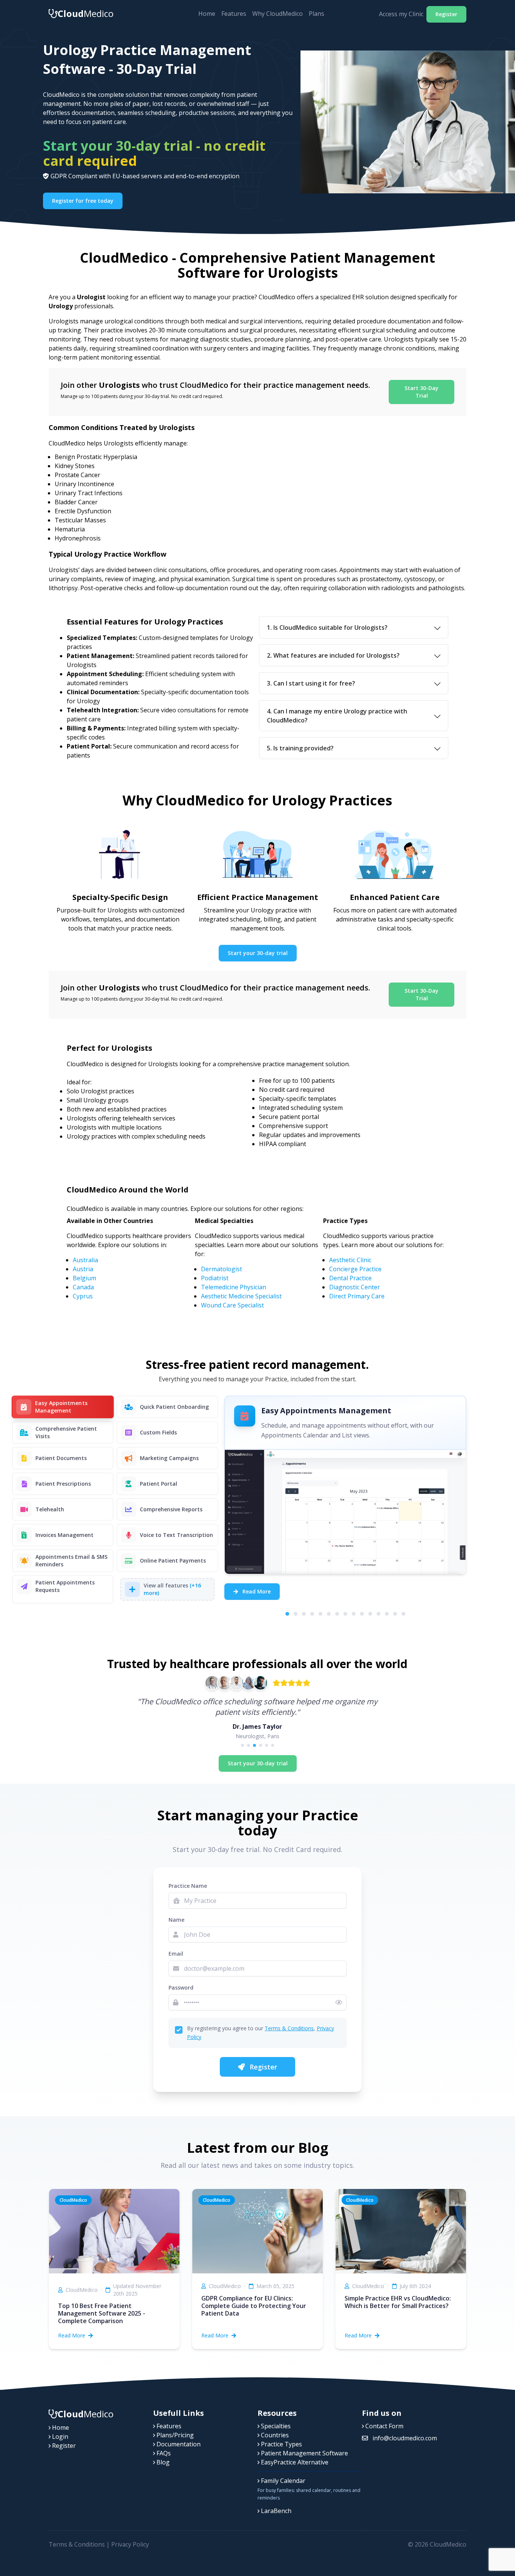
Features (234, 14)
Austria (83, 1269)
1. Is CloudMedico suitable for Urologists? (327, 628)
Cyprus (83, 1296)
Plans (317, 14)
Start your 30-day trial (258, 953)
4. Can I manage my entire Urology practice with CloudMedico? (337, 716)
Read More (256, 1591)
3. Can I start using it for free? (311, 683)
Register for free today (83, 201)
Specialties (275, 2426)
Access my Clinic (401, 14)
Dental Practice (350, 1278)
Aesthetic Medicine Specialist (241, 1296)
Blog (162, 2462)
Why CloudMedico (277, 14)
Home (207, 14)
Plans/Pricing (174, 2435)
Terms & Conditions (289, 2028)
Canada (83, 1287)
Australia (85, 1260)
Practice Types (281, 2444)
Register (446, 14)
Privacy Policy (130, 2544)
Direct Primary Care (357, 1296)
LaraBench (275, 2511)
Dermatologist (221, 1269)
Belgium (84, 1278)
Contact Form (384, 2426)
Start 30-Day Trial (422, 392)
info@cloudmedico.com (404, 2438)
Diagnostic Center (355, 1287)
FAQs (163, 2453)
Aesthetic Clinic (350, 1260)
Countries (274, 2435)
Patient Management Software (304, 2453)
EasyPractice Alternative (294, 2462)
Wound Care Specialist (232, 1305)
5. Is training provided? (300, 748)
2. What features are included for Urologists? (333, 655)
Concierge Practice (355, 1269)
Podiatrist (215, 1278)
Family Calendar (282, 2481)
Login (59, 2437)
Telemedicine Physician (234, 1287)
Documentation (178, 2444)
